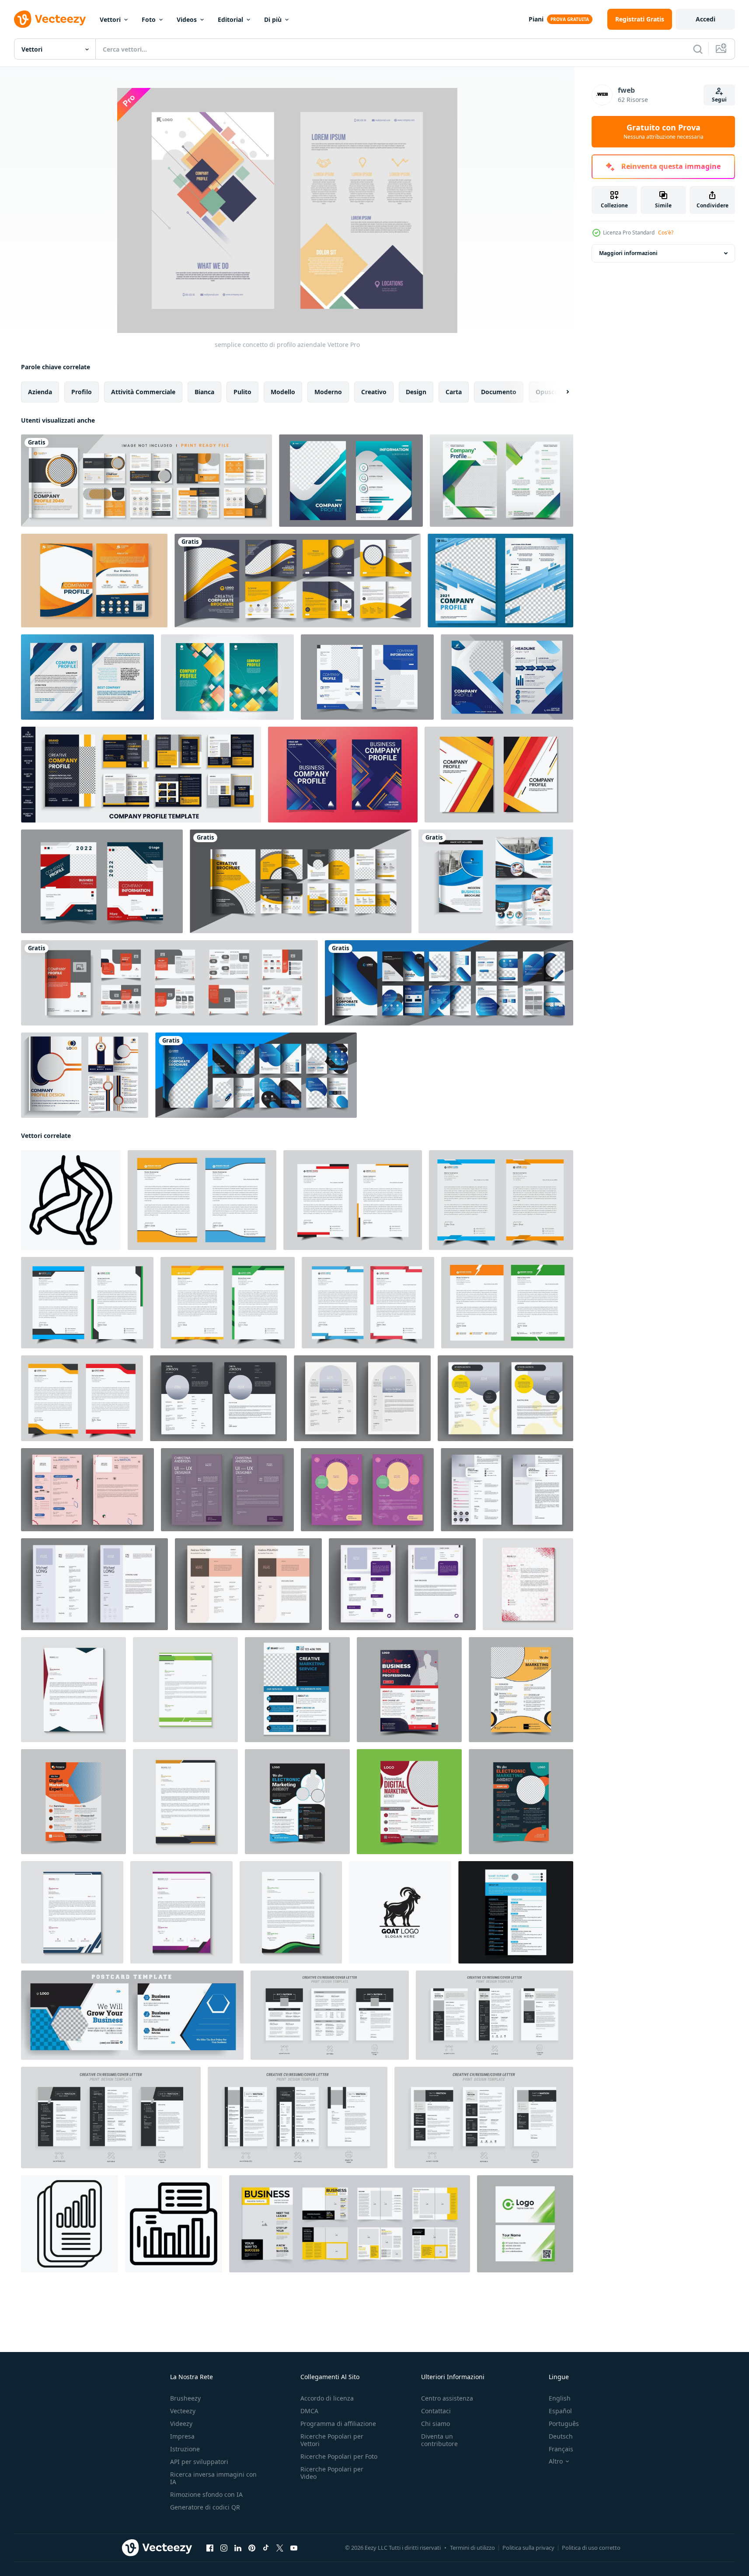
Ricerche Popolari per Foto (339, 2456)
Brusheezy (185, 2398)
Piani (536, 19)
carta (454, 392)
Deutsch (561, 2436)
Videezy (181, 2424)
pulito (242, 392)
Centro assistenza (447, 2398)
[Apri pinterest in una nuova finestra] (252, 2548)
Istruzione (185, 2449)
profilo (82, 392)
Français (561, 2449)
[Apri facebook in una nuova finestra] (210, 2548)
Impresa (182, 2436)
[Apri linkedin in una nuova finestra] (238, 2548)
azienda (40, 392)
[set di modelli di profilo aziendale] (367, 677)
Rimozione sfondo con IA (206, 2494)
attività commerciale (143, 392)
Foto (149, 19)
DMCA (309, 2411)
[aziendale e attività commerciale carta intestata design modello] (185, 1690)
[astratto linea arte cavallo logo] (71, 1200)
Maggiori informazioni (628, 253)
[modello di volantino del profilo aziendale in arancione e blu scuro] (94, 581)
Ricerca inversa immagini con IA (213, 2478)
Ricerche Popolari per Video (332, 2473)
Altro (556, 2461)
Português (564, 2424)
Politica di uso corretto (591, 2548)
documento (499, 392)
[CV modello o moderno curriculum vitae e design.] (516, 1912)
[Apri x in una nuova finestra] (280, 2548)
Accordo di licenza (327, 2398)
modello (283, 392)
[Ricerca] (698, 49)
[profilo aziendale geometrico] (499, 775)
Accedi (705, 19)
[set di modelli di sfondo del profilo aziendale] (227, 677)
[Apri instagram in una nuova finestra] (224, 2548)
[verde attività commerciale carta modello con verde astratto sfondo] (525, 2224)
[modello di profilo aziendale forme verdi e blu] (502, 481)
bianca (204, 392)
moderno (328, 392)
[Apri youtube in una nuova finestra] (294, 2548)
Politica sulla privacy (528, 2548)
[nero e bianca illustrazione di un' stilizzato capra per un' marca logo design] (400, 1912)
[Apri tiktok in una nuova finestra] (266, 2548)
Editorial (230, 19)
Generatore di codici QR (205, 2507)
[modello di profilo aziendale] (351, 481)
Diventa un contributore (439, 2440)
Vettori (110, 19)
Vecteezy (183, 2411)
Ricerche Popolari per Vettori (332, 2440)
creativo (374, 392)
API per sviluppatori (199, 2462)
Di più (273, 19)
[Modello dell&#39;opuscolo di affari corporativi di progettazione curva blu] (496, 881)
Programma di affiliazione (338, 2424)
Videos (187, 19)
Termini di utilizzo (472, 2548)
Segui (719, 100)
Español (560, 2411)
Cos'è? (666, 233)
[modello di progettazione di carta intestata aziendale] (528, 1584)
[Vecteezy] (50, 19)
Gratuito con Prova (664, 132)
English (560, 2398)
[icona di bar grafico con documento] (174, 2224)
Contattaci (436, 2411)
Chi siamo (435, 2424)
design (416, 392)
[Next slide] (560, 392)
